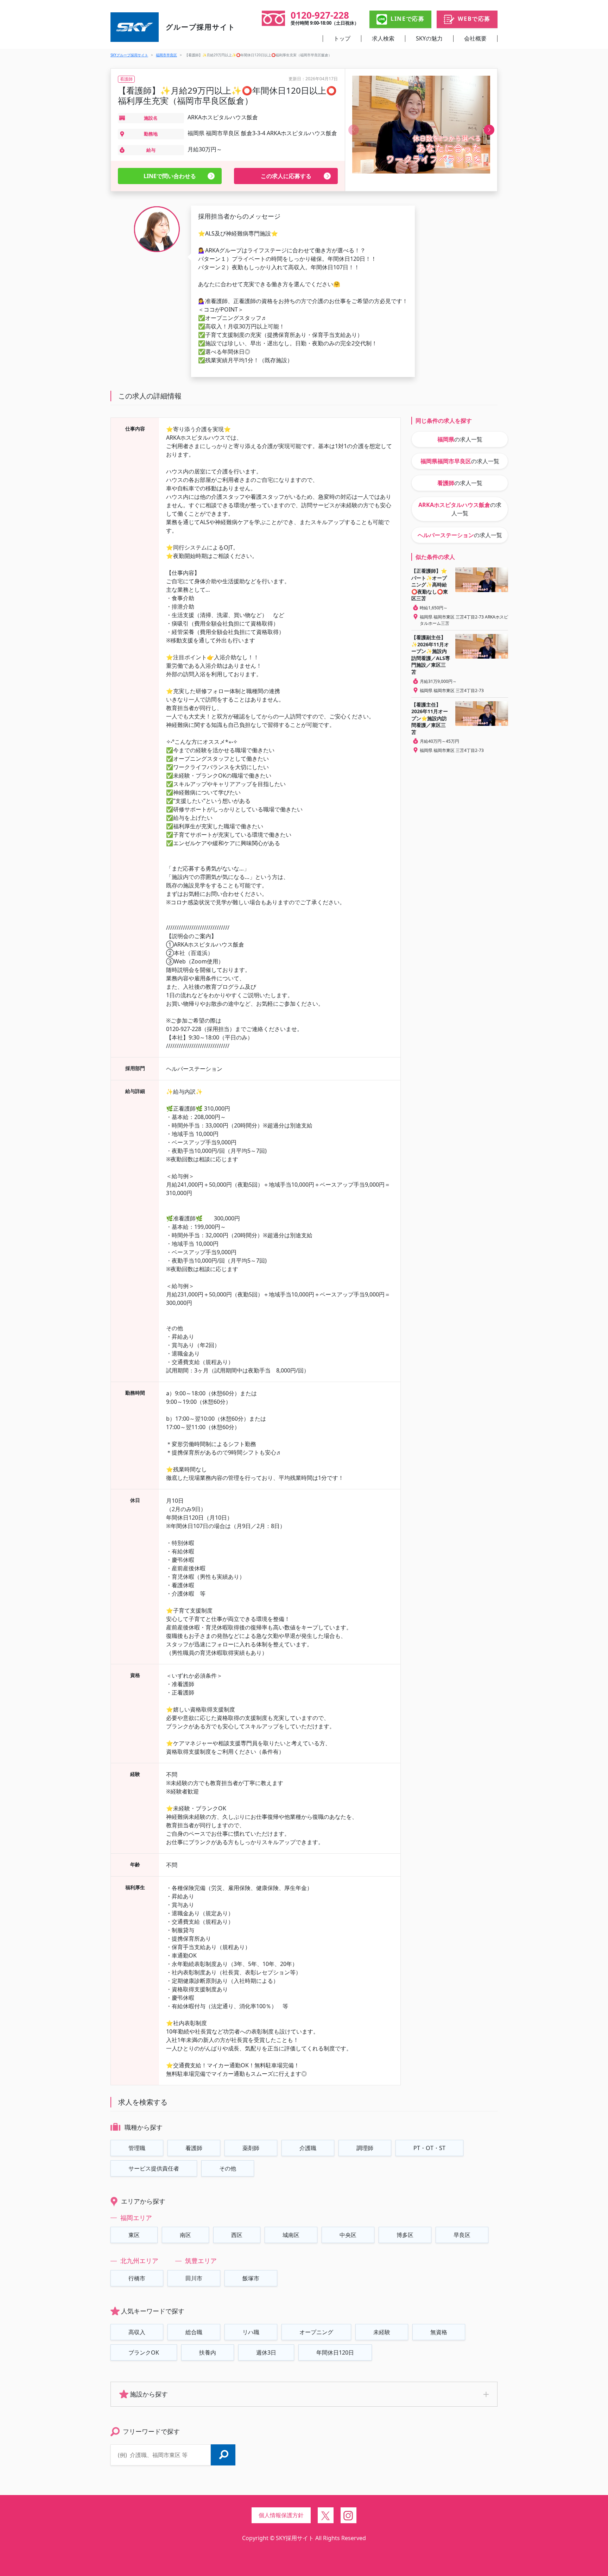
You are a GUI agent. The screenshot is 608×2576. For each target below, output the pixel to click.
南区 (185, 2235)
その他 (228, 2168)
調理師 (365, 2148)
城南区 (291, 2235)
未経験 (382, 2332)
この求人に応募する (286, 176)
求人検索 (383, 38)
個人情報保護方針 (281, 2515)
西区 (237, 2235)
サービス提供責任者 (154, 2168)
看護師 (194, 2148)
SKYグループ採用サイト (129, 55)
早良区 (462, 2235)
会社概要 (475, 38)
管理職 (137, 2148)
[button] (489, 130)
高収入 (137, 2332)
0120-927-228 (320, 15)
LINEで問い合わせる (170, 176)
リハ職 (251, 2332)
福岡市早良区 (166, 55)
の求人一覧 (460, 439)
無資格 (439, 2332)
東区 (134, 2235)
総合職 (194, 2332)
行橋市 (137, 2278)
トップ (342, 38)
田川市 (194, 2278)
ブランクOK (144, 2352)
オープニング (316, 2332)
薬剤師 (251, 2148)
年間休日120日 (335, 2352)
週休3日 (266, 2352)
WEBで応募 (474, 19)
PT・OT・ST (429, 2148)
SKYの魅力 (429, 38)
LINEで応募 (407, 19)
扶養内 (208, 2352)
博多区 (405, 2235)
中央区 (348, 2235)
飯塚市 (251, 2278)
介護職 (308, 2148)
